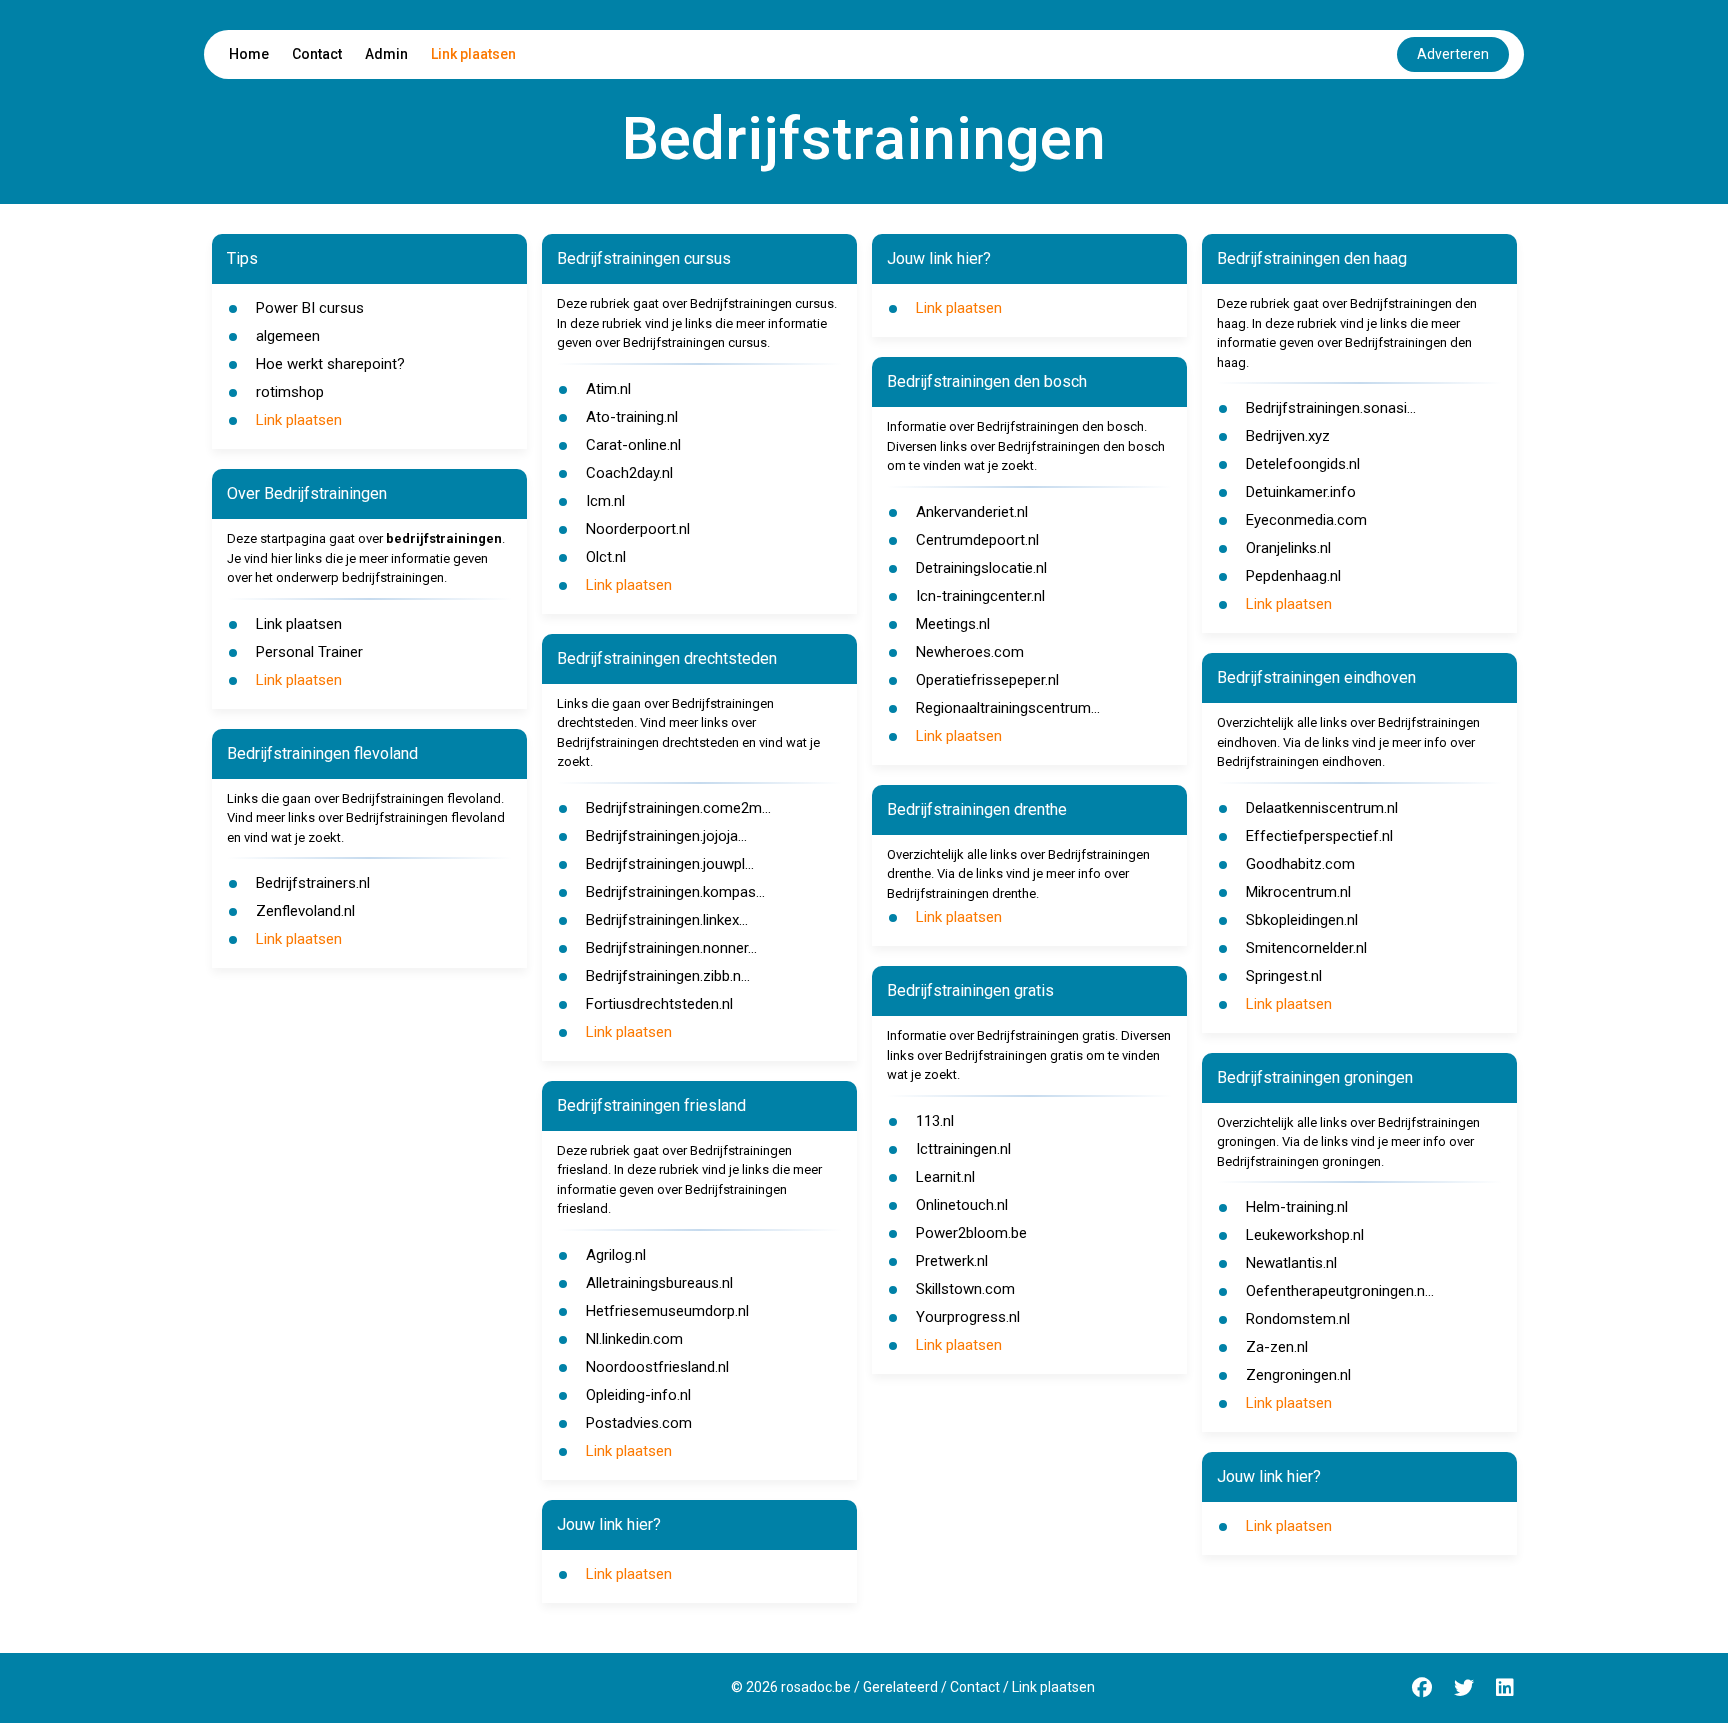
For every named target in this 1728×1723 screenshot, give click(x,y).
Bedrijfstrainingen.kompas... (675, 892)
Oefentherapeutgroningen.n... (1340, 1291)
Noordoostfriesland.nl (657, 1367)
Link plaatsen (473, 54)
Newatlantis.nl (1291, 1263)
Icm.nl (605, 501)
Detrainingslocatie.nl (981, 568)
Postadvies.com (639, 1423)
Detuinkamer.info (1301, 492)
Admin (386, 54)
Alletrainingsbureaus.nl (659, 1283)
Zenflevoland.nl (305, 911)
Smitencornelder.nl (1306, 948)
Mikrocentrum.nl (1298, 892)
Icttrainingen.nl (963, 1149)
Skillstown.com (965, 1289)
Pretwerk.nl (952, 1261)
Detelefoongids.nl (1303, 464)
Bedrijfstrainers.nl (313, 883)
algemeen (288, 336)
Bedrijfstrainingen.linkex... (667, 920)
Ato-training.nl (632, 417)
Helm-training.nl (1297, 1207)
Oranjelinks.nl (1288, 548)
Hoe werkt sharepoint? (330, 364)
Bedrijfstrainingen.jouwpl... (670, 864)
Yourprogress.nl (968, 1317)
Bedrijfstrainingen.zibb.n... (668, 976)
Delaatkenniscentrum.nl (1322, 808)
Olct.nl (606, 557)
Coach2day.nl (629, 473)
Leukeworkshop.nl (1305, 1235)
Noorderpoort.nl (638, 529)
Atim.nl (608, 389)
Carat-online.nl (633, 445)
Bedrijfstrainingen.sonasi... (1331, 408)
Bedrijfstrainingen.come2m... (678, 808)
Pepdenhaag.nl (1293, 576)
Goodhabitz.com (1300, 864)
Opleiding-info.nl (638, 1395)
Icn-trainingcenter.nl (980, 596)
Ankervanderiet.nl (972, 512)
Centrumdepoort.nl (977, 540)
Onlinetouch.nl (962, 1205)
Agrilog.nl (616, 1255)
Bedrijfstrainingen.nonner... (671, 948)
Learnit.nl (945, 1177)
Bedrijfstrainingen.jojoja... (666, 836)
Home (249, 54)
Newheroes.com (970, 652)
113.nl (935, 1121)
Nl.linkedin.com (634, 1339)
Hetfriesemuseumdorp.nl (667, 1311)
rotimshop (290, 392)
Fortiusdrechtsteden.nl (659, 1004)
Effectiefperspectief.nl (1319, 836)
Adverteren (1453, 54)
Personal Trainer (309, 652)
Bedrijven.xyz (1288, 436)
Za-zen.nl (1277, 1347)
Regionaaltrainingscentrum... (1008, 708)
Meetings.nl (953, 624)
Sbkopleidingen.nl (1302, 920)
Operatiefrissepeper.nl (987, 680)
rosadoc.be (816, 1687)
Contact (317, 54)
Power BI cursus (310, 308)
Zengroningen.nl (1298, 1375)
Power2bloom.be (971, 1233)
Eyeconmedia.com (1306, 520)
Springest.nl (1284, 976)
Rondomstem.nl (1298, 1319)
